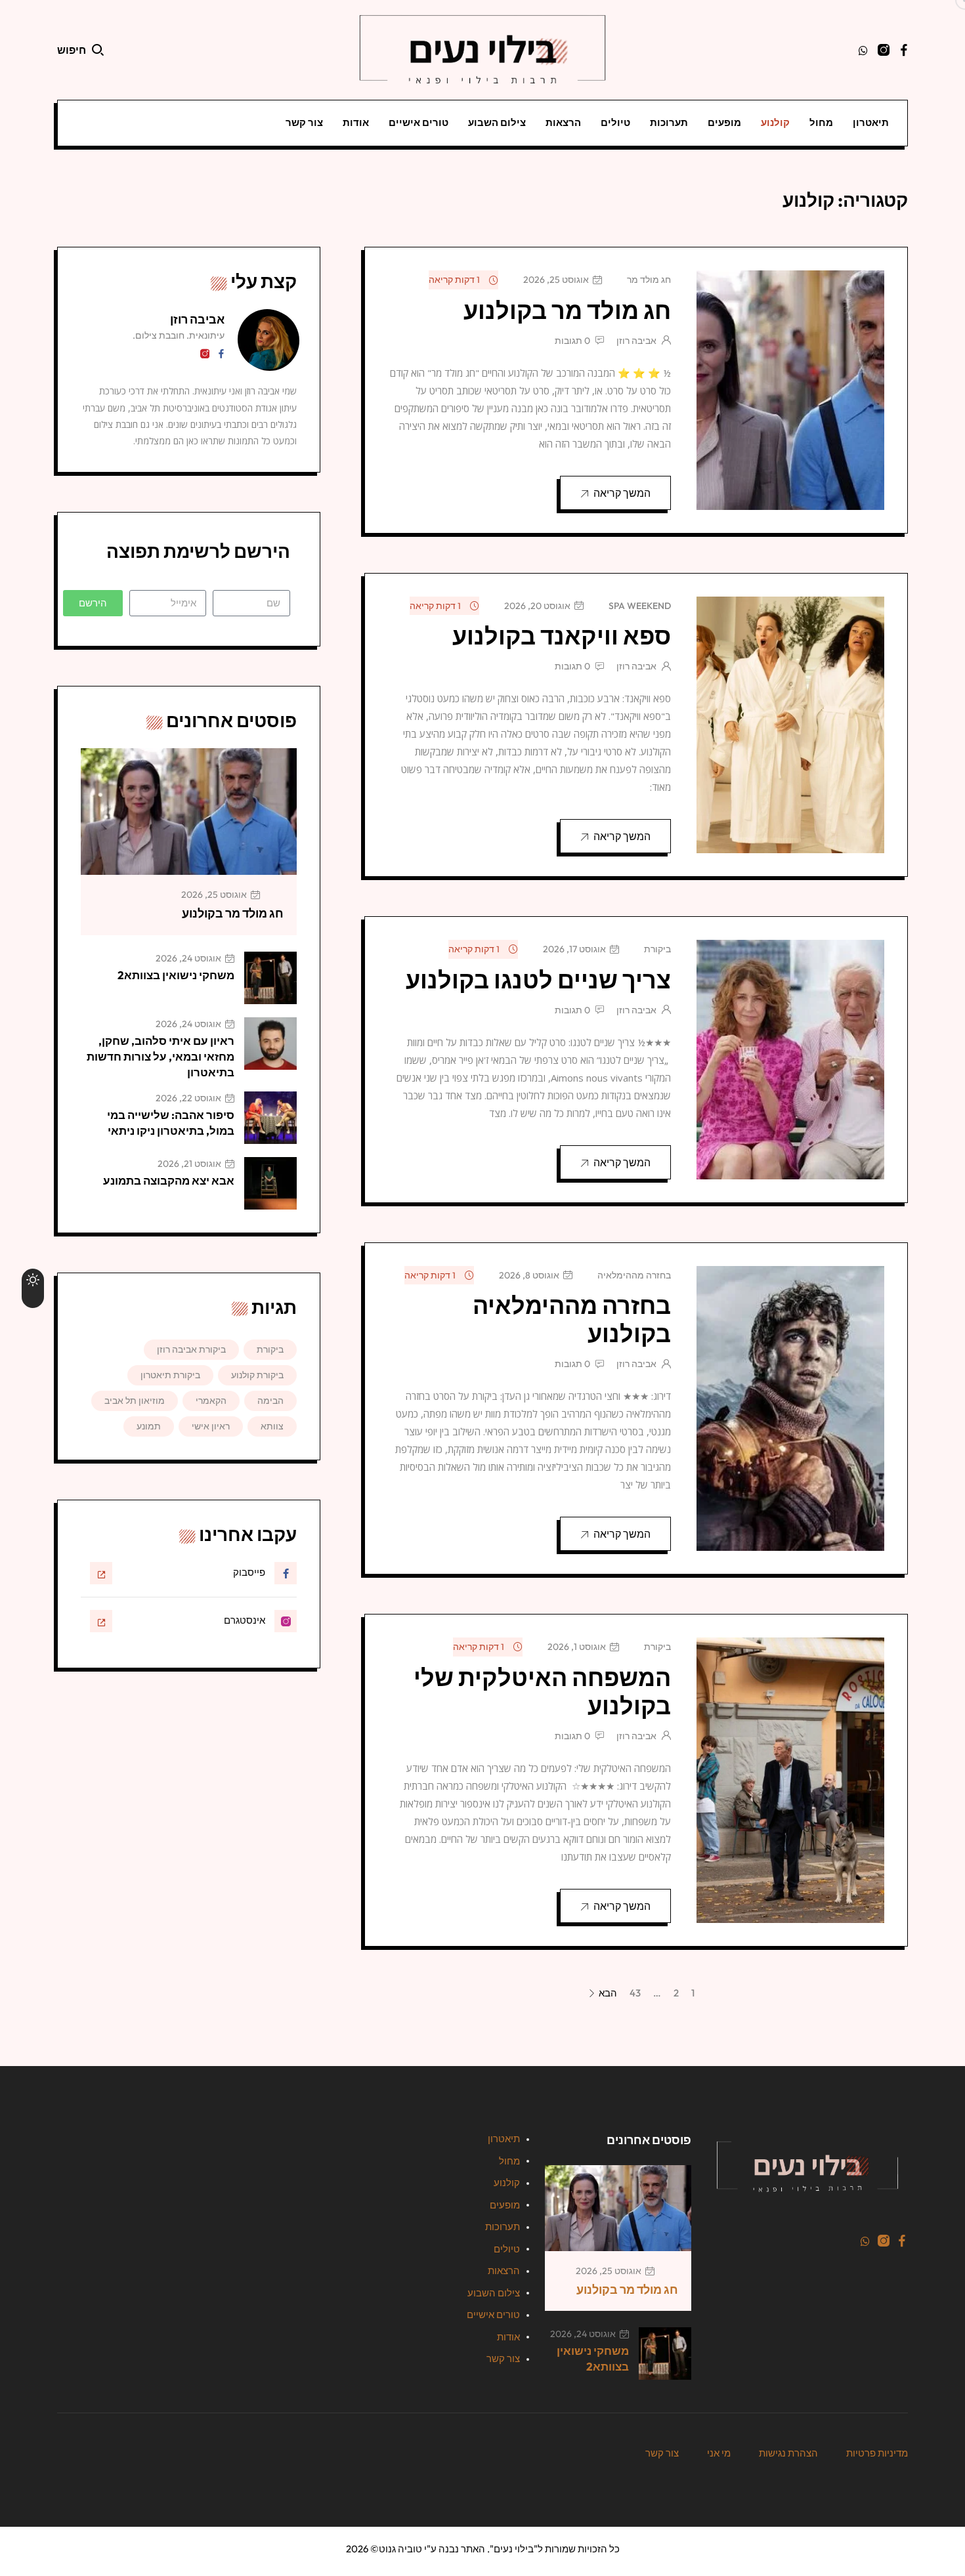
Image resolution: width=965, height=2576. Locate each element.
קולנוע (775, 122)
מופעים (724, 122)
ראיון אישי (211, 1426)
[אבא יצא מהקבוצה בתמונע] (270, 1183)
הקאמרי (211, 1401)
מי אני (719, 2453)
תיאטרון (871, 122)
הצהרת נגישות (788, 2453)
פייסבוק (249, 1572)
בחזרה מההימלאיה (634, 1275)
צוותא (272, 1426)
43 (635, 1993)
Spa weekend (640, 606)
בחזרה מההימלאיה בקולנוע (572, 1319)
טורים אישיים (418, 122)
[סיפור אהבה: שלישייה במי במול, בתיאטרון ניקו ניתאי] (270, 1118)
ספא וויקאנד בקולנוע (562, 636)
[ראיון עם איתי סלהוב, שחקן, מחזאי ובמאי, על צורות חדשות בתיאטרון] (270, 1044)
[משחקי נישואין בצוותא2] (270, 978)
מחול (821, 122)
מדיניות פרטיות (877, 2453)
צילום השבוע (497, 122)
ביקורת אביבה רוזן (191, 1349)
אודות (356, 122)
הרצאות (563, 122)
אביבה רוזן (636, 341)
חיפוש (72, 50)
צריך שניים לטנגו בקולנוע (538, 980)
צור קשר (304, 122)
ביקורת (657, 949)
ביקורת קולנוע (257, 1375)
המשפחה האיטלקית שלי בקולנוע (542, 1691)
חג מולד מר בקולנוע (567, 310)
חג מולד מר (649, 280)
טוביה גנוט (400, 2549)
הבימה (270, 1401)
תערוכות (669, 122)
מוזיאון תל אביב (135, 1401)
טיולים (615, 122)
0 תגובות (572, 341)
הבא (607, 1994)
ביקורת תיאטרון (170, 1375)
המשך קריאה (622, 493)
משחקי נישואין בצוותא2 (176, 975)
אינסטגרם (245, 1620)
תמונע (149, 1426)
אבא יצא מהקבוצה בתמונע (169, 1180)
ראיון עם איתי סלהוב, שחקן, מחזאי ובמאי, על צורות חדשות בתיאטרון (161, 1056)
